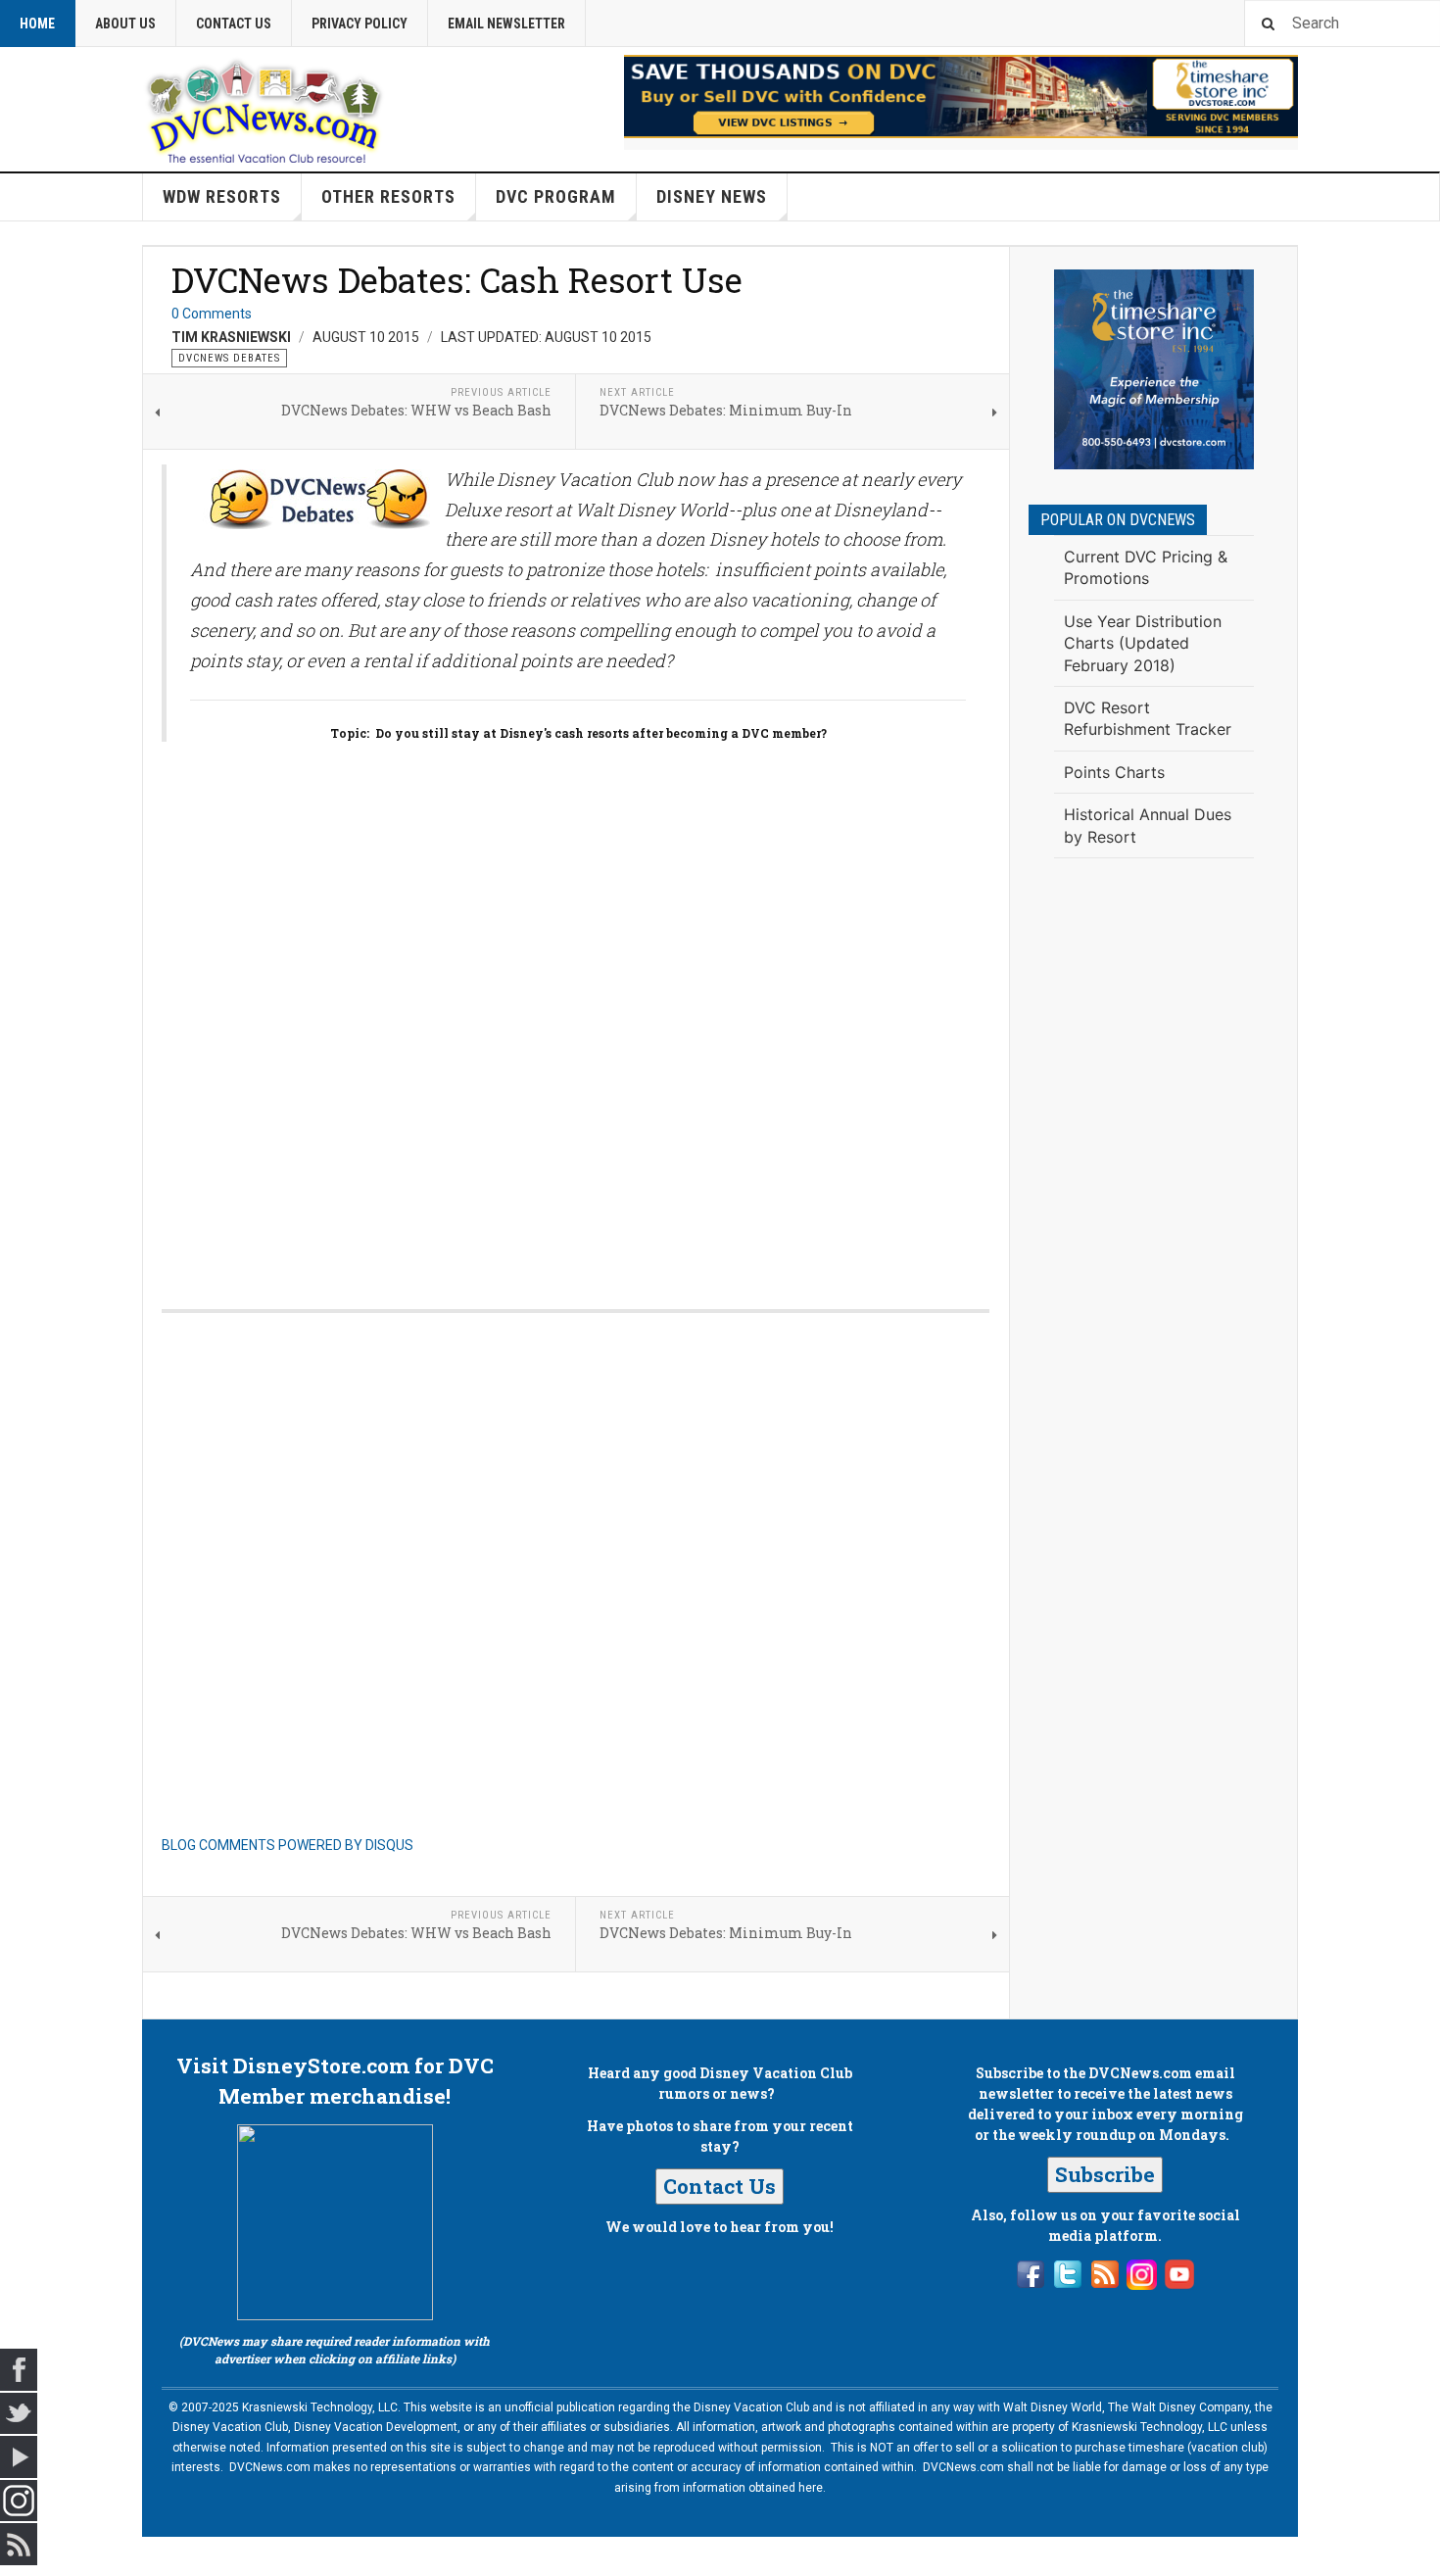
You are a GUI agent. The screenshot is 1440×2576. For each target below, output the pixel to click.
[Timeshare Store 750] (961, 97)
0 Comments (212, 314)
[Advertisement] (1154, 1195)
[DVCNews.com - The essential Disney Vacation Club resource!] (264, 109)
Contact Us (234, 24)
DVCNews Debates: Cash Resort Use (457, 279)
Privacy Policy (360, 24)
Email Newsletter (506, 24)
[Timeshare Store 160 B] (1154, 369)
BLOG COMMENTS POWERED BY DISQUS (288, 1845)
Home (37, 24)
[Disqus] (576, 1010)
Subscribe (1105, 2174)
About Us (125, 24)
